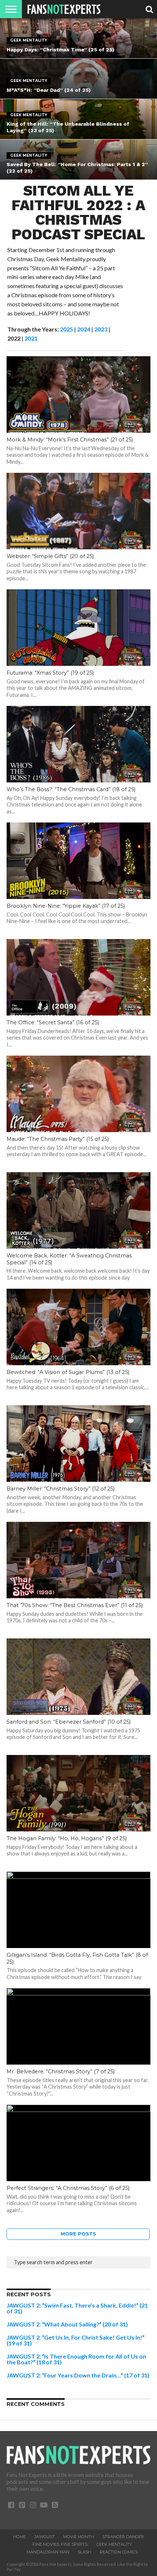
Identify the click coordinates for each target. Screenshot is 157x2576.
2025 (66, 329)
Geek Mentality (114, 2544)
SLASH (85, 2552)
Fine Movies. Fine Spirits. (60, 2544)
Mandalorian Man (48, 2552)
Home (20, 2537)
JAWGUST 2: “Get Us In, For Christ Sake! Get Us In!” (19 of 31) (76, 2340)
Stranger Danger (123, 2537)
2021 (31, 338)
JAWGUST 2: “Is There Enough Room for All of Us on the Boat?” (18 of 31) (76, 2359)
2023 (101, 329)
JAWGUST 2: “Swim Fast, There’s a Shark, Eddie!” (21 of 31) (77, 2308)
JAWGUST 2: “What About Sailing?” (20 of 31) (67, 2324)
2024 (84, 329)
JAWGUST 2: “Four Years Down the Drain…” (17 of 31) (78, 2375)
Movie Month (78, 2537)
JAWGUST (45, 2537)
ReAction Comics (119, 2552)
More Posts (78, 2234)
